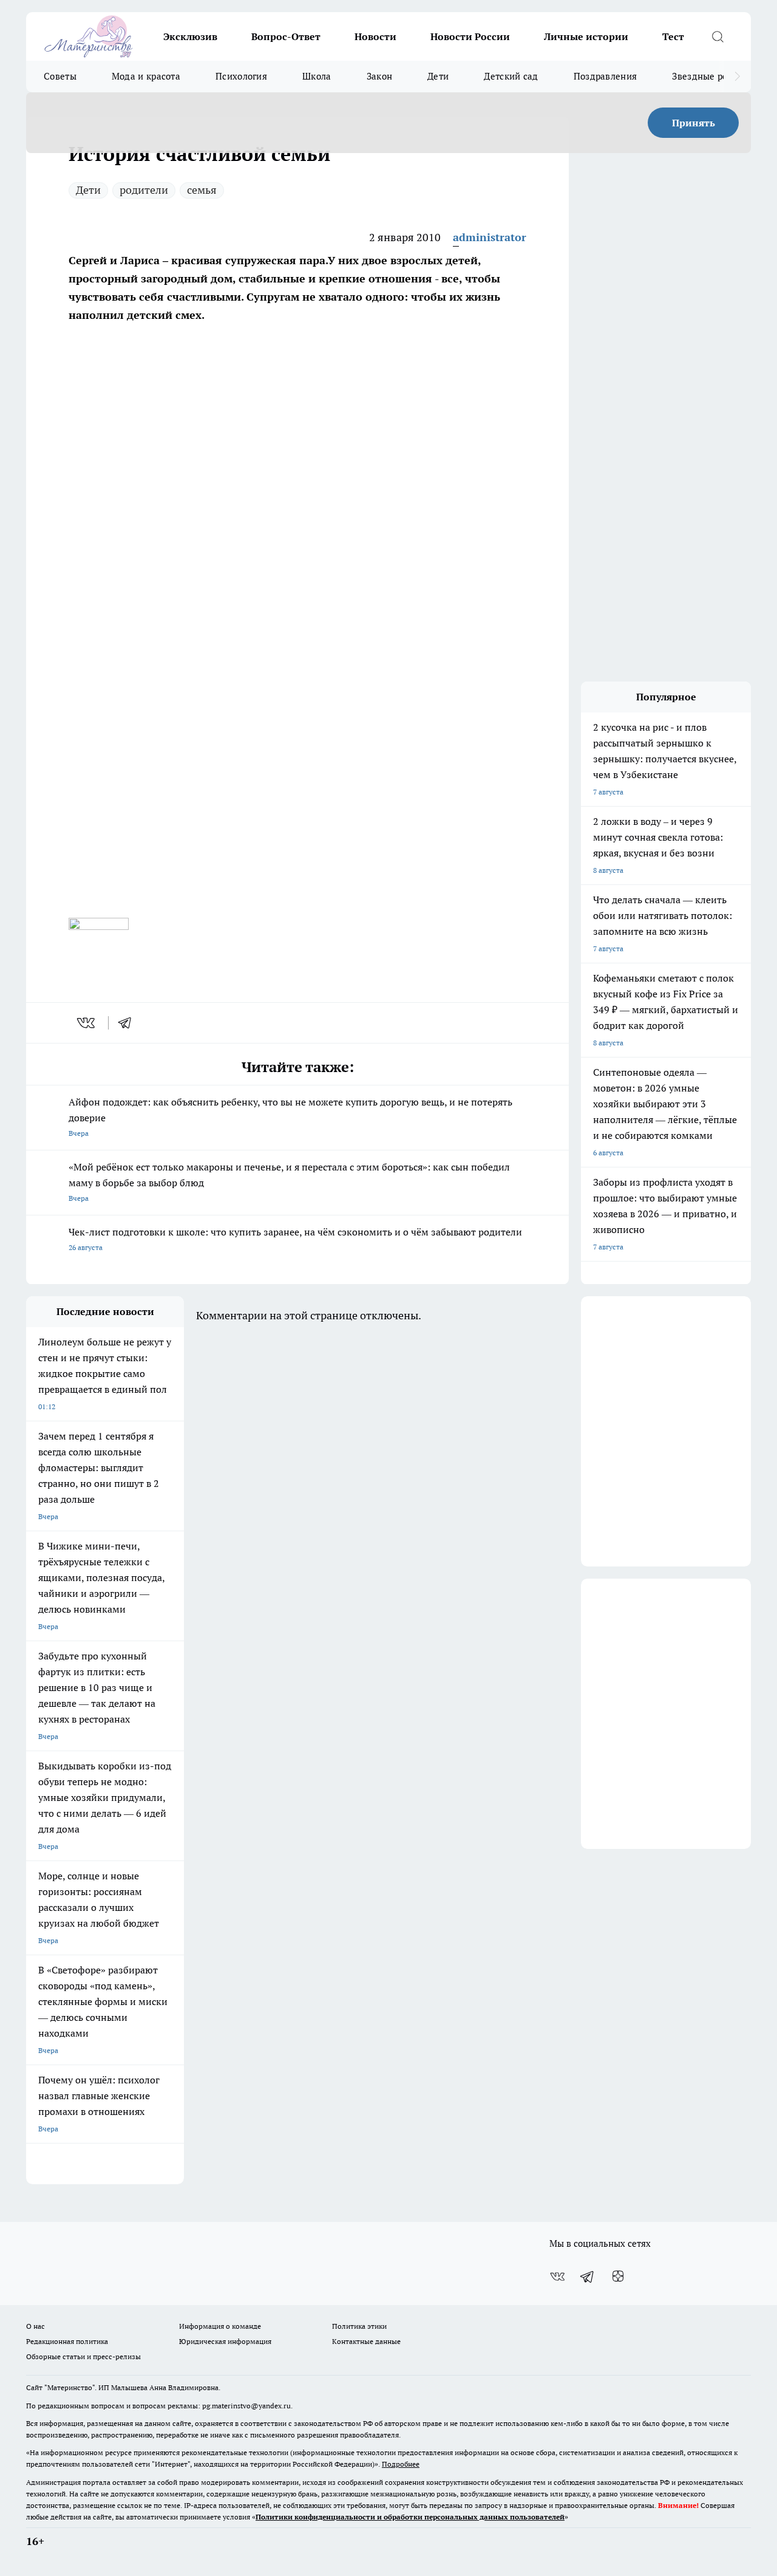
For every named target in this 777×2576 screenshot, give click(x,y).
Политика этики (359, 2326)
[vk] (87, 1023)
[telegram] (129, 1023)
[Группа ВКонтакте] (557, 2277)
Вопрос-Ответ (286, 36)
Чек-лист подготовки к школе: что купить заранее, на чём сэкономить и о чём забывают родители (295, 1239)
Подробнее (401, 2464)
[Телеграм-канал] (588, 2277)
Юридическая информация (225, 2341)
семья (202, 190)
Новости (375, 36)
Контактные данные (366, 2341)
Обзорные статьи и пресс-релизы (83, 2356)
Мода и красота (146, 76)
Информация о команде (220, 2326)
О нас (36, 2326)
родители (144, 190)
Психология (241, 76)
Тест (673, 36)
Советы (60, 76)
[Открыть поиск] (718, 36)
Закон (380, 76)
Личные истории (586, 36)
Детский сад (511, 76)
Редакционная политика (67, 2341)
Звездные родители (715, 76)
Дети (438, 76)
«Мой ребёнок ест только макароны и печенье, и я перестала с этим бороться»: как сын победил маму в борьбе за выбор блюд (289, 1182)
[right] (737, 77)
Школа (317, 76)
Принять (694, 123)
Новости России (470, 36)
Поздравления (606, 76)
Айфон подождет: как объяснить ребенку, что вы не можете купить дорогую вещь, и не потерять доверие (290, 1117)
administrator (490, 237)
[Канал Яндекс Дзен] (618, 2277)
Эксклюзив (190, 36)
